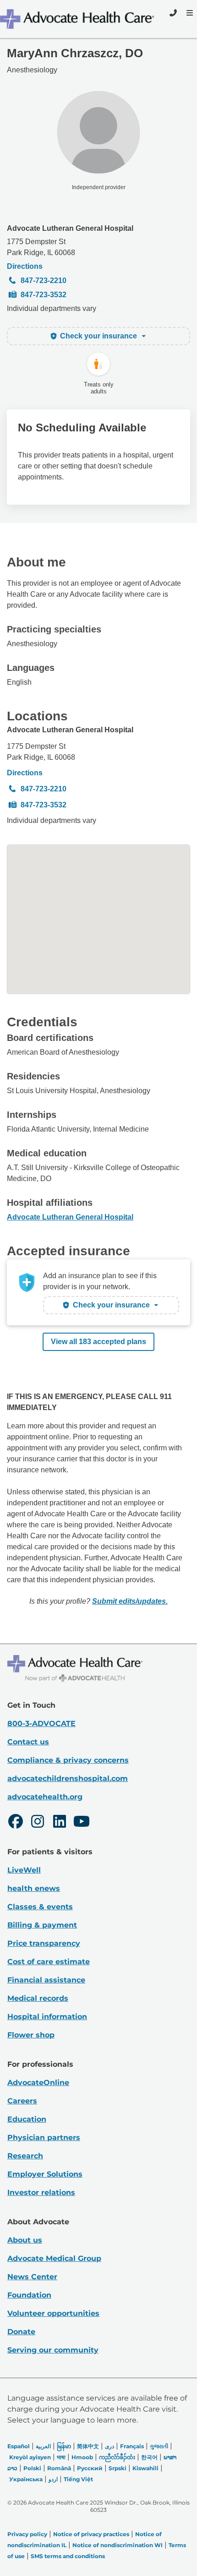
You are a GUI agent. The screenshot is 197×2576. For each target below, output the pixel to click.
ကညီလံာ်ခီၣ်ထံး (117, 2457)
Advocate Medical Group (54, 2258)
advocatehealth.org (45, 1797)
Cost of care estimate (49, 1962)
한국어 (149, 2457)
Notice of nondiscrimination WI (118, 2545)
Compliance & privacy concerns (68, 1760)
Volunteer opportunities (53, 2313)
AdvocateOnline (38, 2083)
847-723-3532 (44, 295)
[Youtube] (82, 1823)
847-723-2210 (44, 280)
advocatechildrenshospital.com (68, 1778)
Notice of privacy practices (91, 2534)
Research (25, 2156)
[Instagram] (38, 1823)
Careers (22, 2101)
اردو (53, 2479)
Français (132, 2446)
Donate (21, 2332)
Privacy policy (27, 2534)
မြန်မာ (64, 2446)
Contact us (28, 1742)
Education (27, 2119)
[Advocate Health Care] (78, 19)
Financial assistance (46, 1980)
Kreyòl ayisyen (30, 2457)
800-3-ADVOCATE (41, 1724)
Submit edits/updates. (130, 1601)
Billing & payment (42, 1925)
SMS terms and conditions (68, 2556)
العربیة (43, 2446)
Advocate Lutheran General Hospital (70, 228)
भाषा (61, 2457)
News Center (32, 2277)
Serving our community (53, 2350)
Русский (90, 2468)
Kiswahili (145, 2468)
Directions (25, 266)
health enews (34, 1888)
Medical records (38, 1998)
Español (19, 2446)
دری (109, 2446)
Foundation (29, 2295)
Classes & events (40, 1907)
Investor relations (41, 2192)
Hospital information (47, 2017)
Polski (32, 2468)
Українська (26, 2479)
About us (25, 2240)
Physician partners (44, 2138)
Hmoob (82, 2457)
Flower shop (31, 2035)
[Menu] (189, 13)
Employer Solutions (45, 2174)
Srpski (118, 2468)
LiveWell (24, 1870)
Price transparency (44, 1943)
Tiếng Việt (78, 2479)
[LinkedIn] (60, 1823)
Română (59, 2468)
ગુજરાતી (159, 2446)
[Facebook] (16, 1823)
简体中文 (88, 2446)
